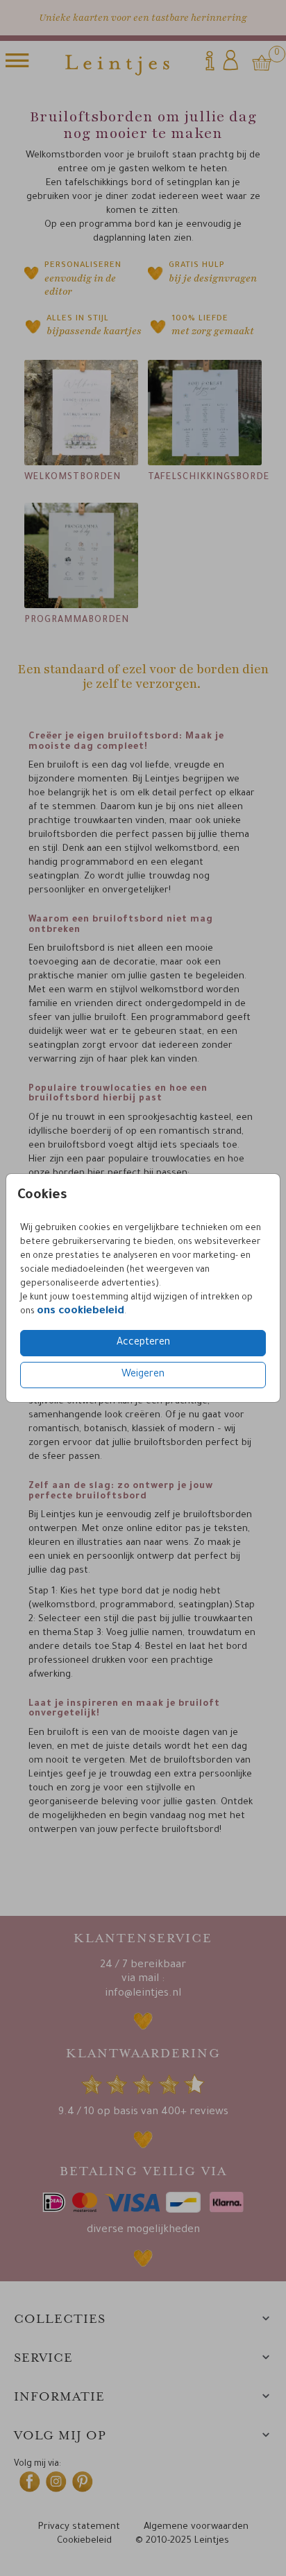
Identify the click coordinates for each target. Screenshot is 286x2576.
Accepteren (143, 1343)
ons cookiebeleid (81, 1312)
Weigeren (143, 1375)
